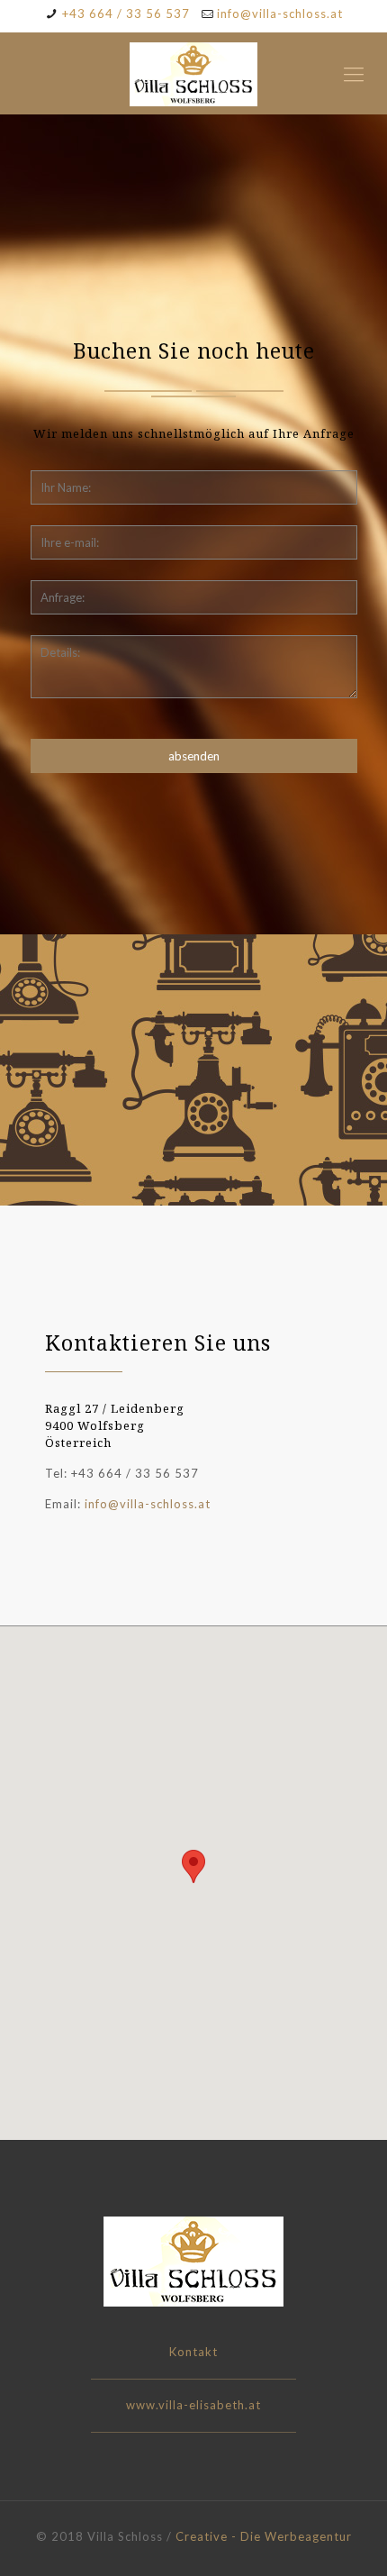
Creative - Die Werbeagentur (264, 2536)
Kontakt (193, 2352)
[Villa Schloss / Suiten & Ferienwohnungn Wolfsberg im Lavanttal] (193, 73)
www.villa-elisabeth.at (193, 2405)
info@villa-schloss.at (280, 14)
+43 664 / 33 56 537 (126, 14)
